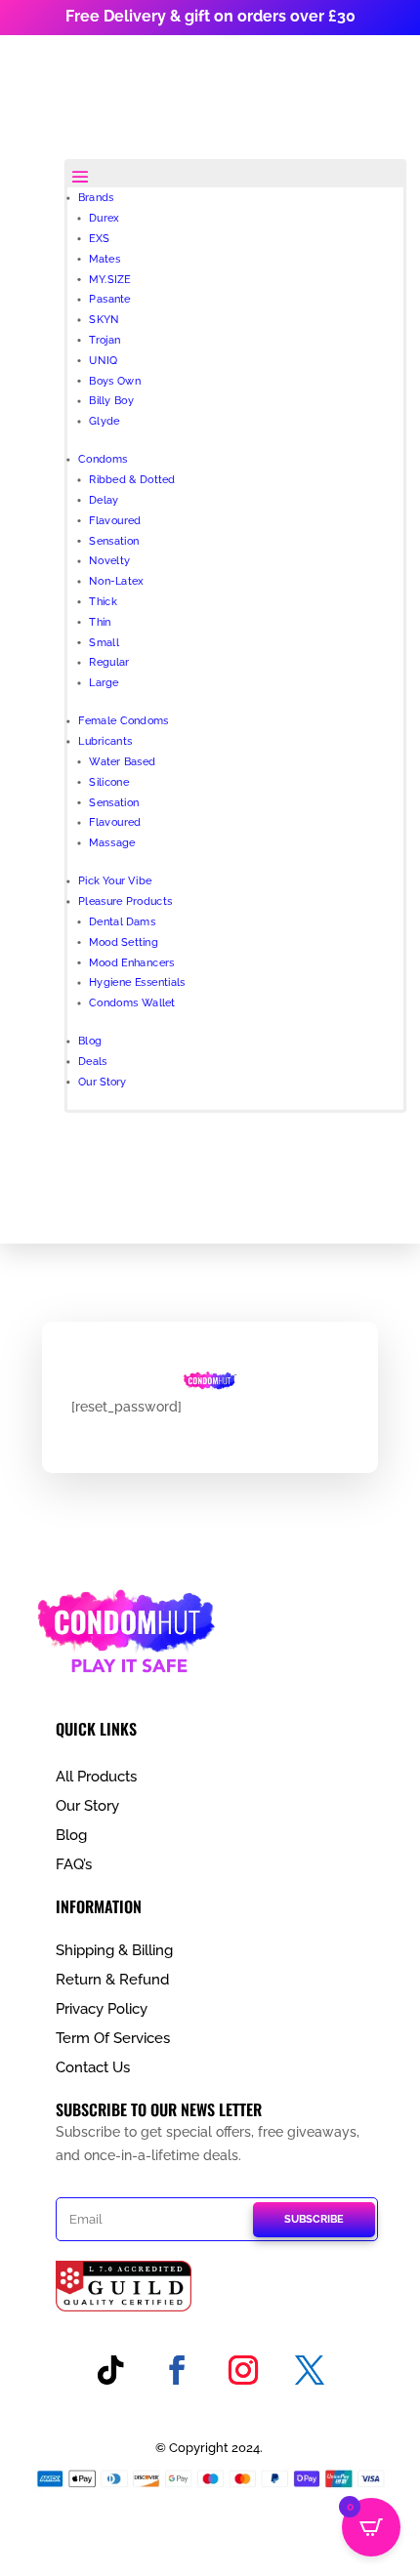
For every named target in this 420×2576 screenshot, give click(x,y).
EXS (99, 238)
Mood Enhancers (131, 962)
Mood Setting (123, 941)
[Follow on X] (310, 2370)
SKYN (104, 320)
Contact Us (93, 2067)
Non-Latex (116, 581)
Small (104, 642)
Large (104, 683)
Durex (104, 218)
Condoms (103, 459)
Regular (109, 662)
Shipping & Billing (114, 1950)
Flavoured (115, 520)
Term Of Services (113, 2038)
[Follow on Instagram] (243, 2370)
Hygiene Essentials (137, 982)
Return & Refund (112, 1980)
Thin (100, 621)
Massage (112, 843)
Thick (103, 601)
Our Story (103, 1081)
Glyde (104, 421)
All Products (96, 1777)
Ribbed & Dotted (132, 480)
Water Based (122, 761)
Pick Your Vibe (115, 881)
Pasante (109, 299)
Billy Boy (111, 401)
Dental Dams (122, 921)
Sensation (114, 540)
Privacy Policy (102, 2009)
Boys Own (115, 380)
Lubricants (105, 741)
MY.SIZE (109, 279)
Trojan (105, 339)
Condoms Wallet (132, 1003)
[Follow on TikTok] (110, 2370)
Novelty (109, 561)
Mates (105, 258)
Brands (96, 198)
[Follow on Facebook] (177, 2370)
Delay (104, 499)
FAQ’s (74, 1864)
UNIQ (103, 360)
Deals (93, 1062)
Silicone (109, 781)
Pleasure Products (125, 901)
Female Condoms (124, 721)
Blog (90, 1041)
